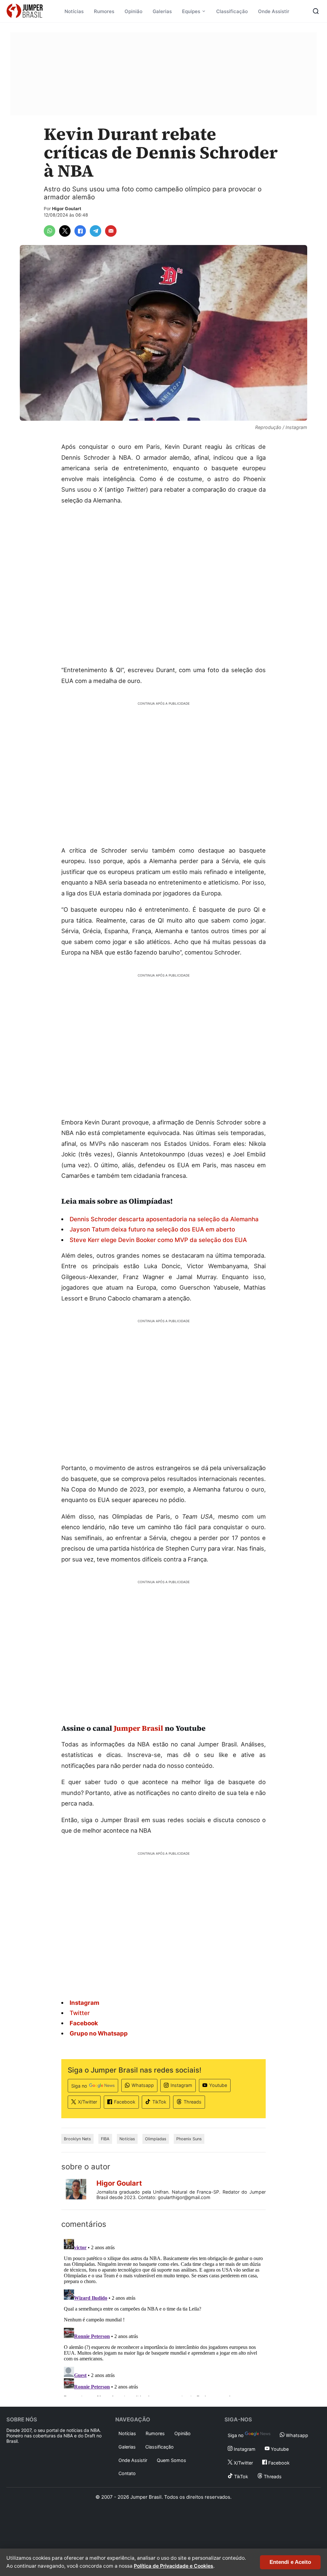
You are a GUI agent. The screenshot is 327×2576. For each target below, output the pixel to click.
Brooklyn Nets (77, 2139)
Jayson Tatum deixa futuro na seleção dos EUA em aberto (152, 1229)
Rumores (104, 11)
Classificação (232, 11)
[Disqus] (163, 2316)
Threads (193, 2102)
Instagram (181, 2085)
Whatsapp (143, 2085)
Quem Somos (171, 2460)
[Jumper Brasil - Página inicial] (25, 11)
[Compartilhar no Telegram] (95, 231)
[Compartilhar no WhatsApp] (49, 231)
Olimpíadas (156, 2139)
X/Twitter (87, 2102)
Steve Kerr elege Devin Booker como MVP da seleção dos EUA (158, 1240)
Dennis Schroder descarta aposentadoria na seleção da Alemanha (164, 1219)
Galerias (162, 11)
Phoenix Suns (189, 2139)
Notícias (74, 11)
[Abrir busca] (316, 11)
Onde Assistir (274, 11)
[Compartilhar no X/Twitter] (65, 231)
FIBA (105, 2139)
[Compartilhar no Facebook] (80, 231)
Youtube (218, 2085)
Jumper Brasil (138, 1728)
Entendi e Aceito (290, 2562)
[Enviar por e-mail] (111, 231)
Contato (127, 2473)
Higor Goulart (67, 209)
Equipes (191, 11)
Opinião (133, 11)
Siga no (79, 2086)
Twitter (80, 2013)
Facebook (125, 2102)
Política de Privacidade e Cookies (174, 2566)
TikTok (159, 2102)
